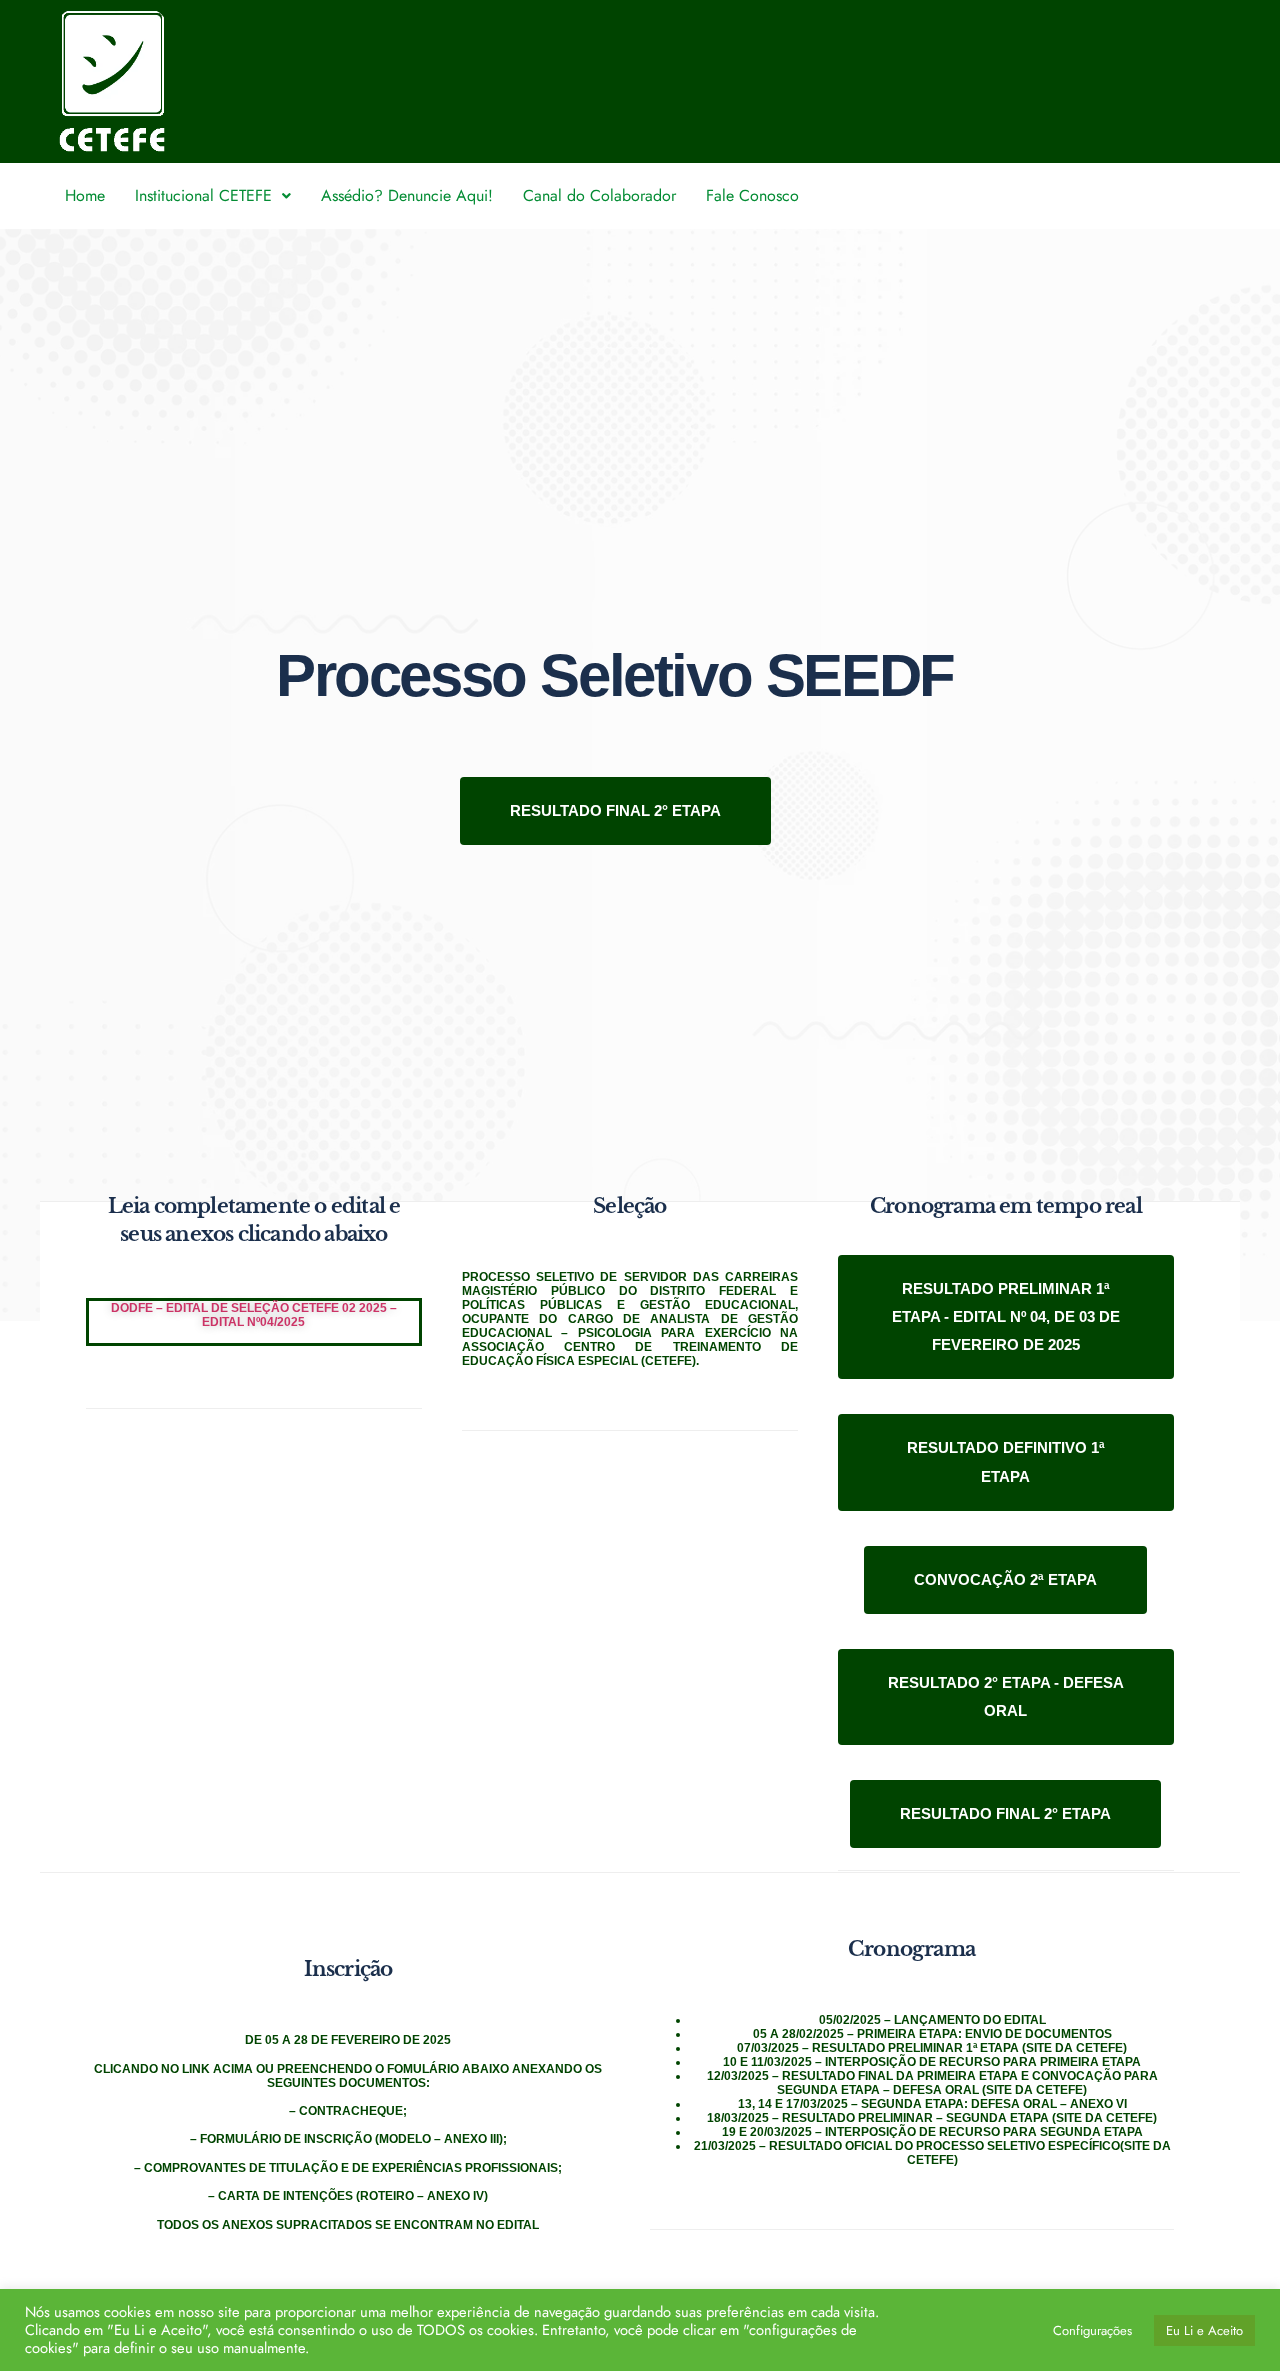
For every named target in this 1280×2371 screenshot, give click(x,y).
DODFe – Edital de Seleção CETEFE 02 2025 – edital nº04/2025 (254, 1315)
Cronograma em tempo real (1006, 1206)
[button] (213, 196)
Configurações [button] (1092, 2330)
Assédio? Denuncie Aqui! (407, 195)
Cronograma (911, 1949)
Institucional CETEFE (203, 195)
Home (85, 195)
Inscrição (348, 1969)
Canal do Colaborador (599, 195)
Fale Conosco (752, 195)
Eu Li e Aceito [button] (1204, 2330)
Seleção (629, 1206)
